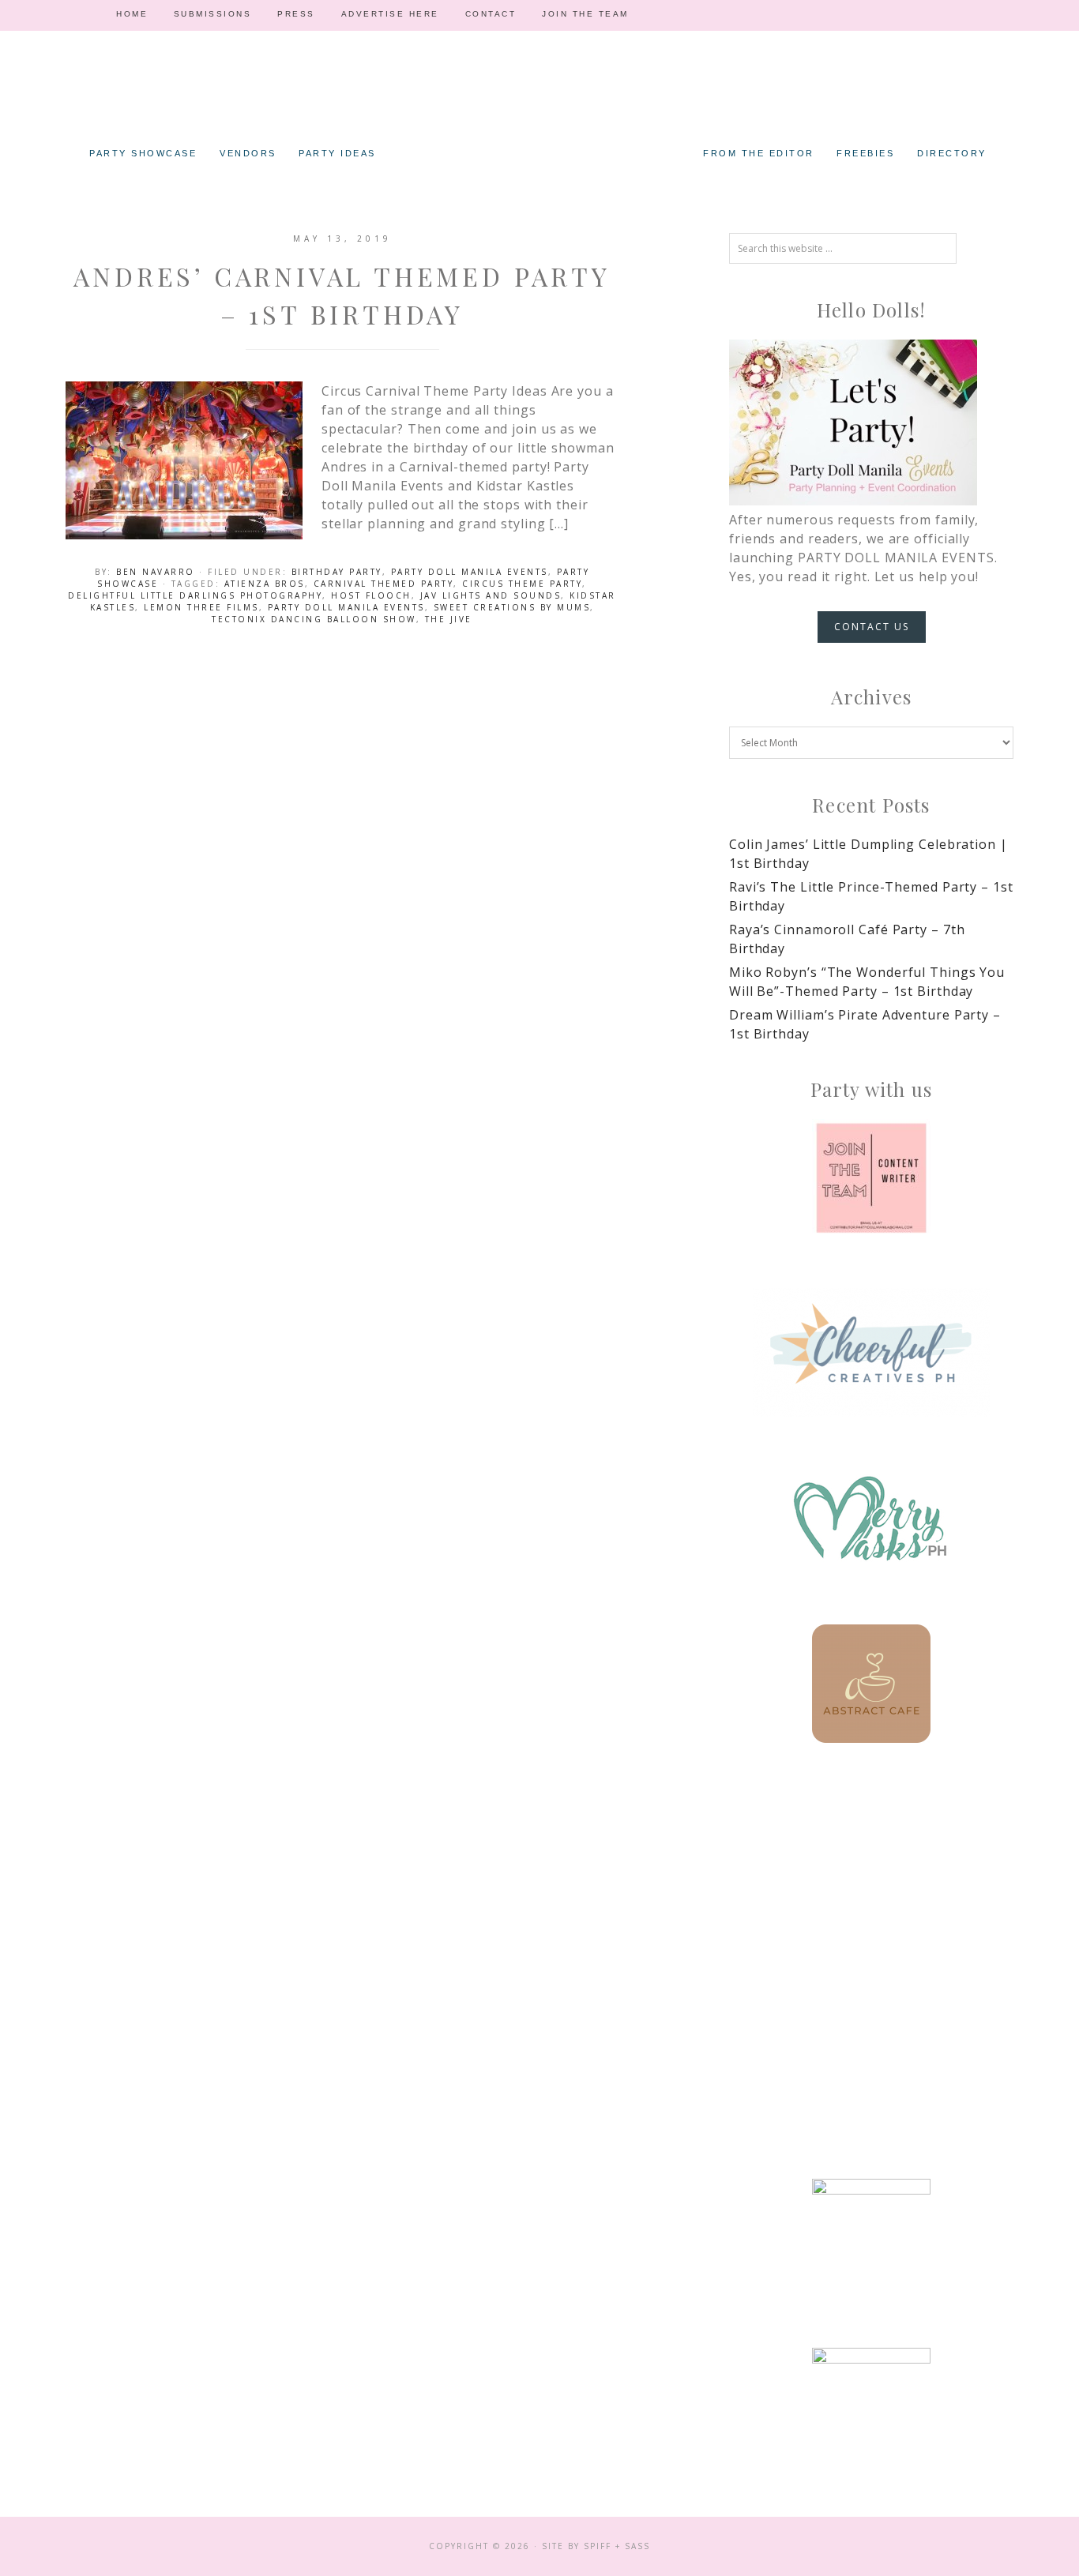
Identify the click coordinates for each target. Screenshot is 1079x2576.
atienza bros (265, 584)
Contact (491, 14)
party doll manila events (346, 607)
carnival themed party (384, 584)
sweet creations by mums (512, 607)
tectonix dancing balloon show (314, 619)
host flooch (371, 595)
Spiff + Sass (617, 2546)
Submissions (213, 14)
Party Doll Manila (539, 111)
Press (296, 14)
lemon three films (201, 607)
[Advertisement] (871, 1904)
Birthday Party (337, 572)
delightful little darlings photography (195, 595)
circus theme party (522, 584)
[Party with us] (871, 1178)
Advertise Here (390, 14)
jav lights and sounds (491, 595)
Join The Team (585, 14)
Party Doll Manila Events (470, 572)
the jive (449, 619)
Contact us (872, 627)
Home (132, 14)
